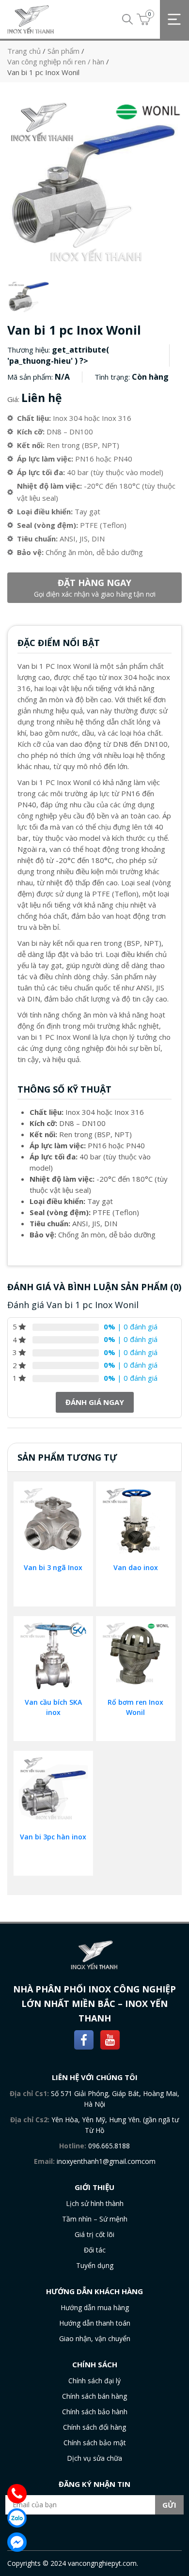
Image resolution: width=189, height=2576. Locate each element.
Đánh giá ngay (95, 1402)
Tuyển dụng (95, 2265)
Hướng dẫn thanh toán (95, 2323)
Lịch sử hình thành (95, 2203)
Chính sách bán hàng (94, 2396)
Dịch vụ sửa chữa (94, 2458)
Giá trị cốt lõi (94, 2234)
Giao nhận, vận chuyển (95, 2338)
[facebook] (84, 2039)
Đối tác (95, 2250)
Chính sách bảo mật (95, 2443)
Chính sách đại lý (94, 2381)
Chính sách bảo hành (95, 2412)
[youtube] (110, 2039)
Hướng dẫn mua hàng (95, 2307)
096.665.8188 (109, 2146)
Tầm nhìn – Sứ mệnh (95, 2219)
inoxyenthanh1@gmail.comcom (106, 2161)
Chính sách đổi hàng (94, 2427)
